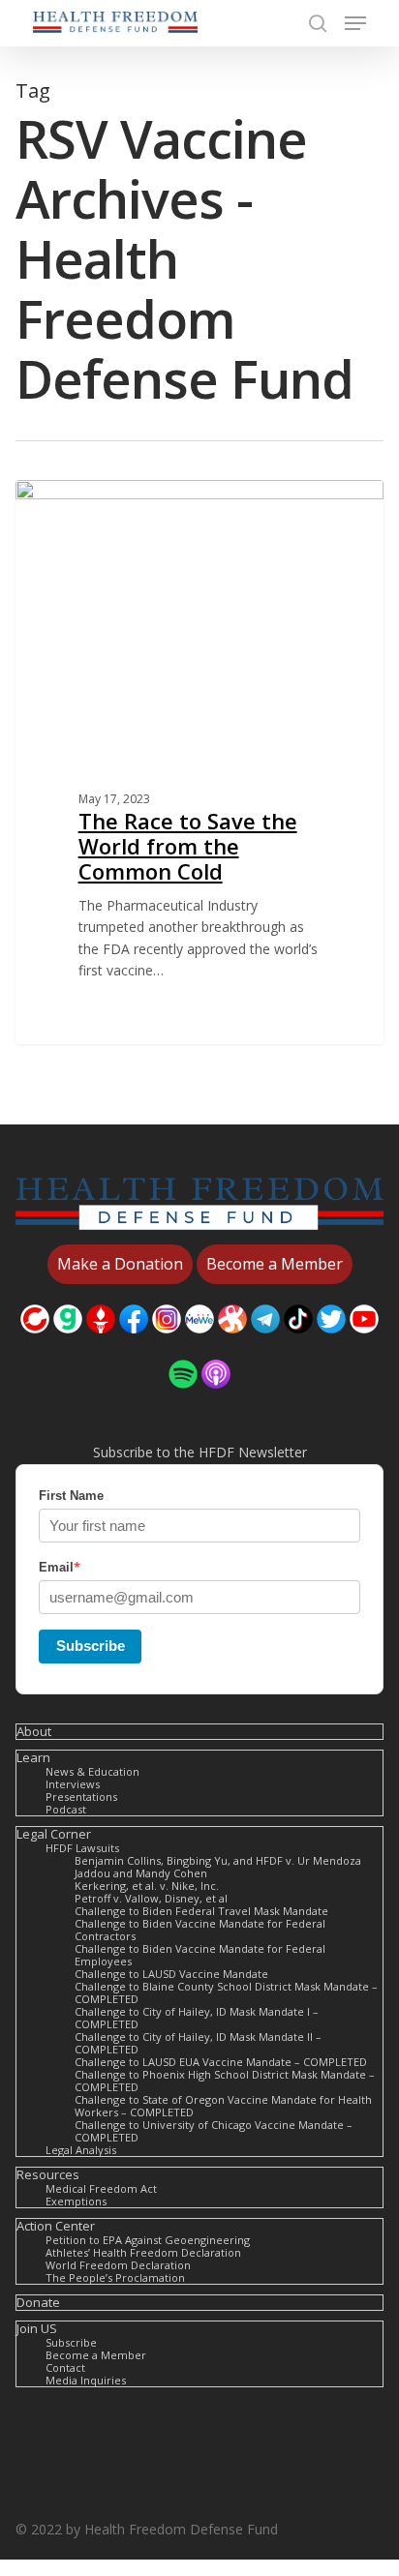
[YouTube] (364, 1343)
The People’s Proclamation (115, 2277)
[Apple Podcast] (216, 1398)
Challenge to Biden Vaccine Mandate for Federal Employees (200, 1955)
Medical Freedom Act (101, 2188)
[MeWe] (199, 1343)
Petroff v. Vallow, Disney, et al (151, 1898)
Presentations (81, 1797)
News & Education (92, 1771)
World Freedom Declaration (118, 2265)
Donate (38, 2303)
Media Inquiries (86, 2380)
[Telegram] (265, 1343)
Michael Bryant (95, 502)
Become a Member (96, 2355)
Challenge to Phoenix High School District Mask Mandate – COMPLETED (225, 2081)
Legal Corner (54, 1834)
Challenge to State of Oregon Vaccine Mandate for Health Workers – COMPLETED (223, 2106)
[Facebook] (134, 1343)
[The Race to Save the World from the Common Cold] (199, 762)
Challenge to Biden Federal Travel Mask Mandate (201, 1911)
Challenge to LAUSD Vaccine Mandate (171, 1974)
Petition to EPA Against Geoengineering (148, 2240)
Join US (37, 2329)
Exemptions (76, 2201)
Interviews (73, 1784)
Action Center (56, 2226)
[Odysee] (232, 1343)
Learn (33, 1758)
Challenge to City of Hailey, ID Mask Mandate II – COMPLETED (198, 2043)
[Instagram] (167, 1343)
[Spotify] (183, 1398)
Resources (48, 2175)
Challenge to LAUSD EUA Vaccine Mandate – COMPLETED (221, 2062)
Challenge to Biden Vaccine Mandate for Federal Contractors (200, 1930)
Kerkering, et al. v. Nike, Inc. (147, 1886)
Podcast (66, 1809)
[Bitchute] (35, 1343)
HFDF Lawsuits (82, 1848)
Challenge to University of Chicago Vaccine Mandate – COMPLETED (214, 2131)
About (34, 1732)
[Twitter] (331, 1343)
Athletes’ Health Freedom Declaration (143, 2252)
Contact (65, 2367)
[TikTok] (298, 1343)
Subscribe (91, 1646)
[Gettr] (101, 1343)
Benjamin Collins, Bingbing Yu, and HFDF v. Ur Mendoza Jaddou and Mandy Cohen (218, 1867)
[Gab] (68, 1343)
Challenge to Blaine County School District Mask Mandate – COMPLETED (226, 1992)
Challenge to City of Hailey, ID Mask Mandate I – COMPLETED (197, 2018)
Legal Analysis (81, 2150)
